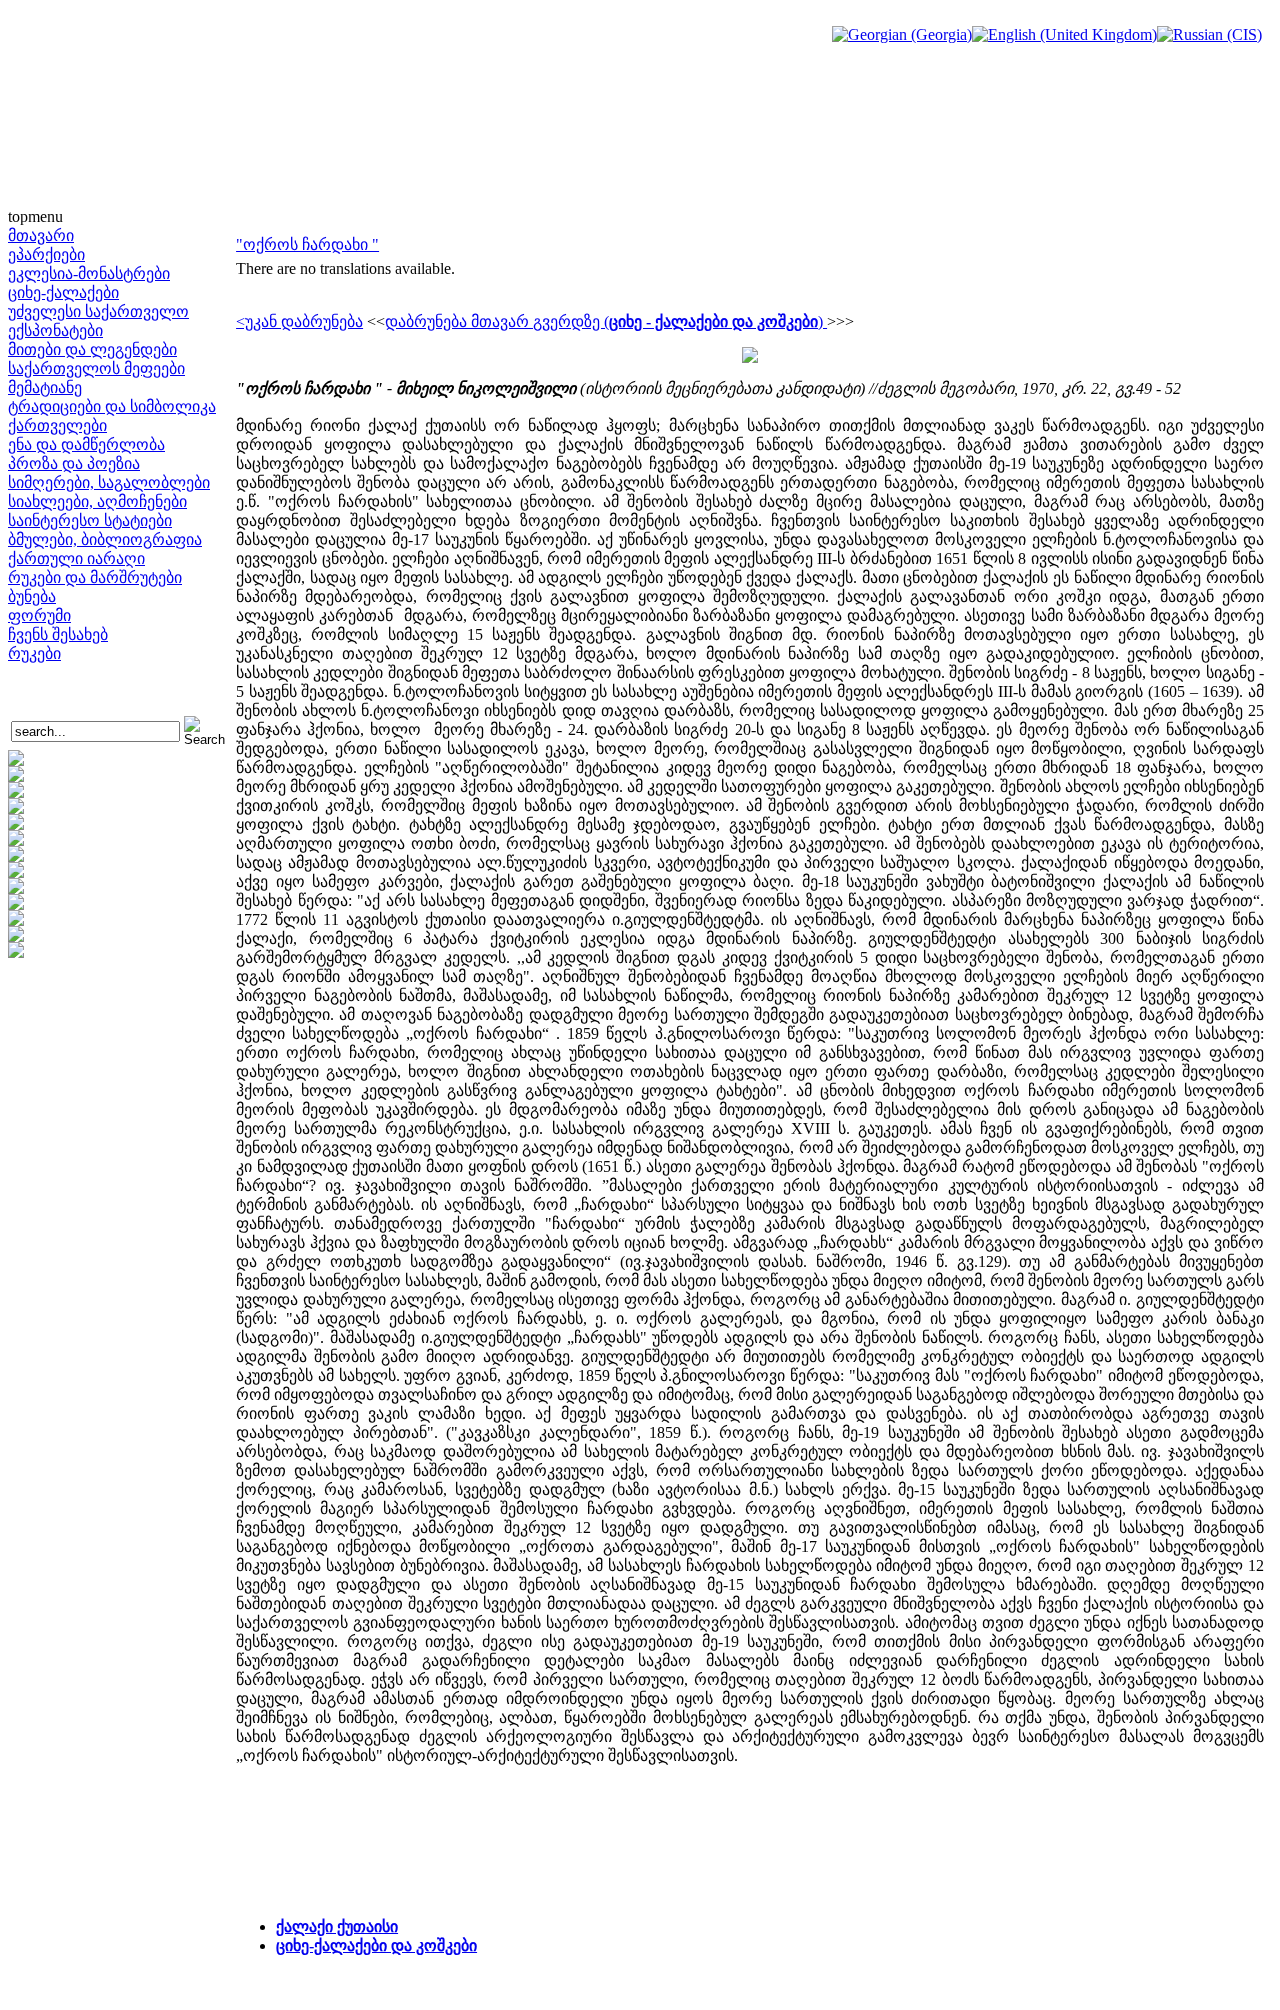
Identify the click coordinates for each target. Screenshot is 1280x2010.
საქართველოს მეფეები (96, 368)
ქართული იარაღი (76, 558)
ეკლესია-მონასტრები (89, 273)
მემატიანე (45, 387)
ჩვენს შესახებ (58, 634)
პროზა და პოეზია (74, 463)
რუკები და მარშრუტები (95, 577)
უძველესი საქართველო (98, 311)
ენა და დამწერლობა (86, 444)
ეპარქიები (46, 254)
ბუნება (32, 596)
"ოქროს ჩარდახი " (307, 244)
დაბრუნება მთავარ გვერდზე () (606, 321)
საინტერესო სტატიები (90, 520)
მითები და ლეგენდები (92, 349)
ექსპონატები (55, 330)
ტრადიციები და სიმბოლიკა (112, 406)
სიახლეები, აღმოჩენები (97, 501)
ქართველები (57, 425)
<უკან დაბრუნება (299, 321)
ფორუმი (39, 615)
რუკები (34, 653)
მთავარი (41, 235)
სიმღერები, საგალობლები (109, 482)
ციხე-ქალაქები (63, 292)
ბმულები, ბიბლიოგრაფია (105, 539)
